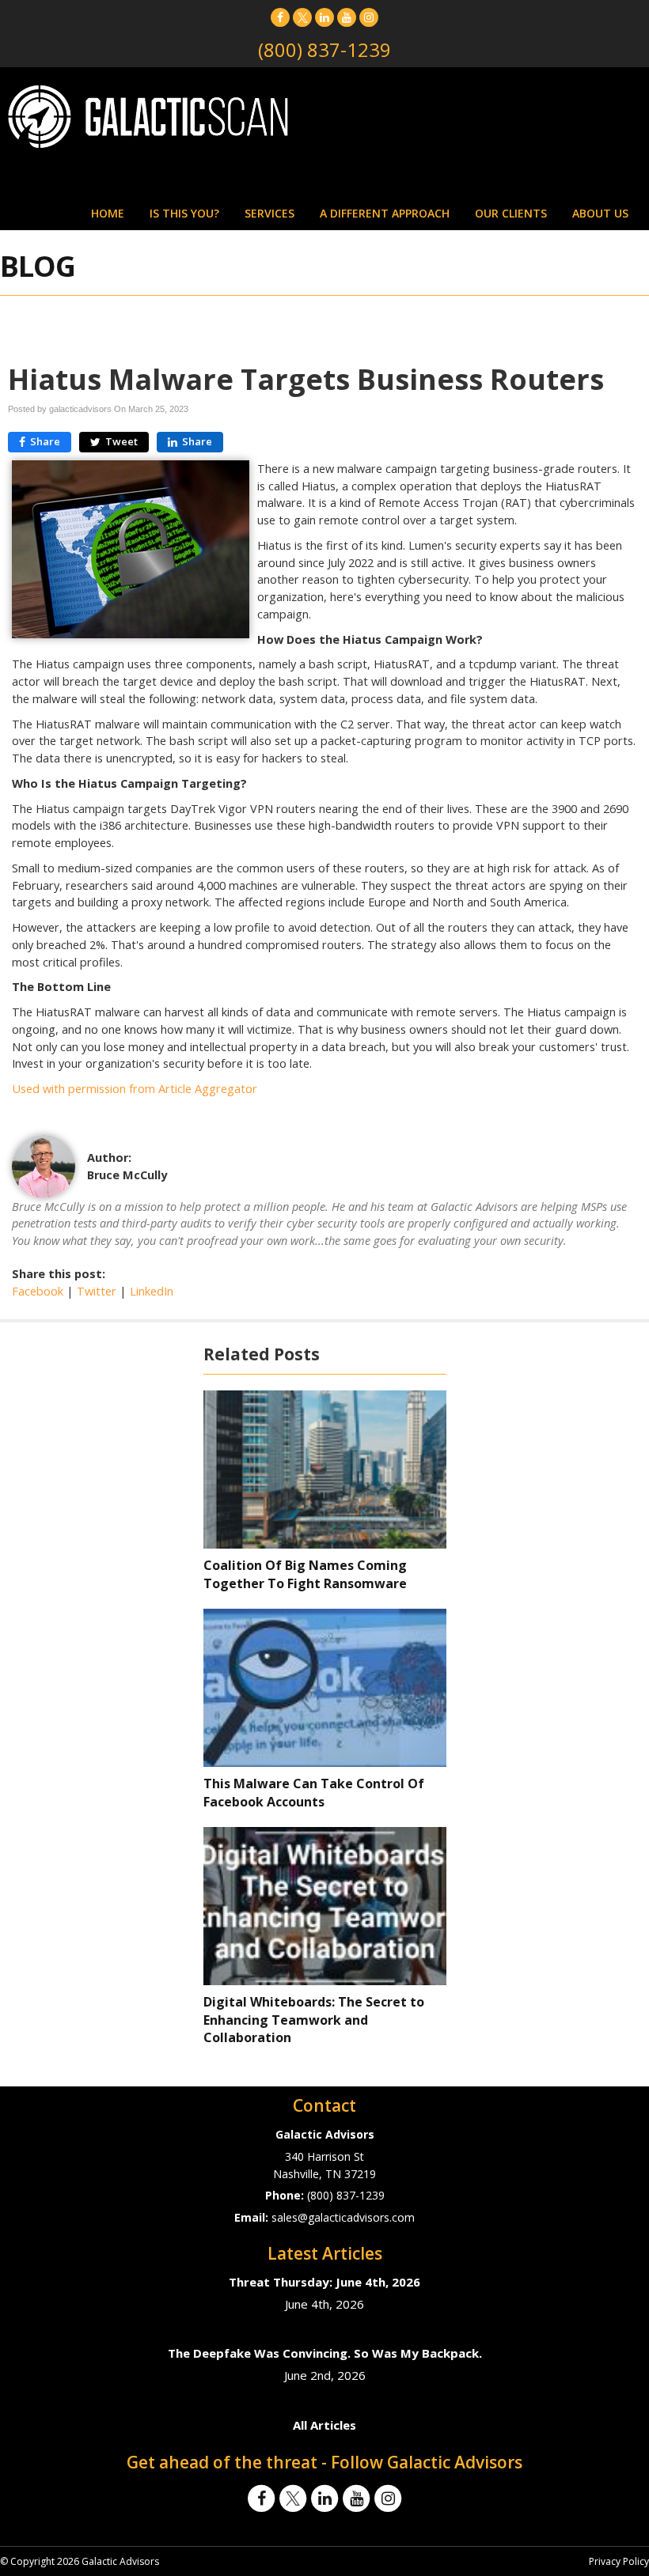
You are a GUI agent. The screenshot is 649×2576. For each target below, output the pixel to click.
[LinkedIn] (324, 17)
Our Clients (511, 213)
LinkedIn (152, 1291)
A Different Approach (385, 213)
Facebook (38, 1291)
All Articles (324, 2425)
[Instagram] (369, 17)
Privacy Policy (619, 2561)
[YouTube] (347, 17)
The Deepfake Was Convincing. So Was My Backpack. (325, 2353)
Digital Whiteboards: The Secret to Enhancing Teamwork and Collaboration (314, 2020)
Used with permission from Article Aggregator (135, 1089)
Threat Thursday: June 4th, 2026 (324, 2282)
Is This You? (184, 213)
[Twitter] (302, 17)
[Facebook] (280, 17)
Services (269, 213)
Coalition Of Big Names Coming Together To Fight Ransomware (305, 1574)
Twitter (97, 1291)
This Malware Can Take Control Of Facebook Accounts (314, 1793)
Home (108, 213)
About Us (600, 213)
